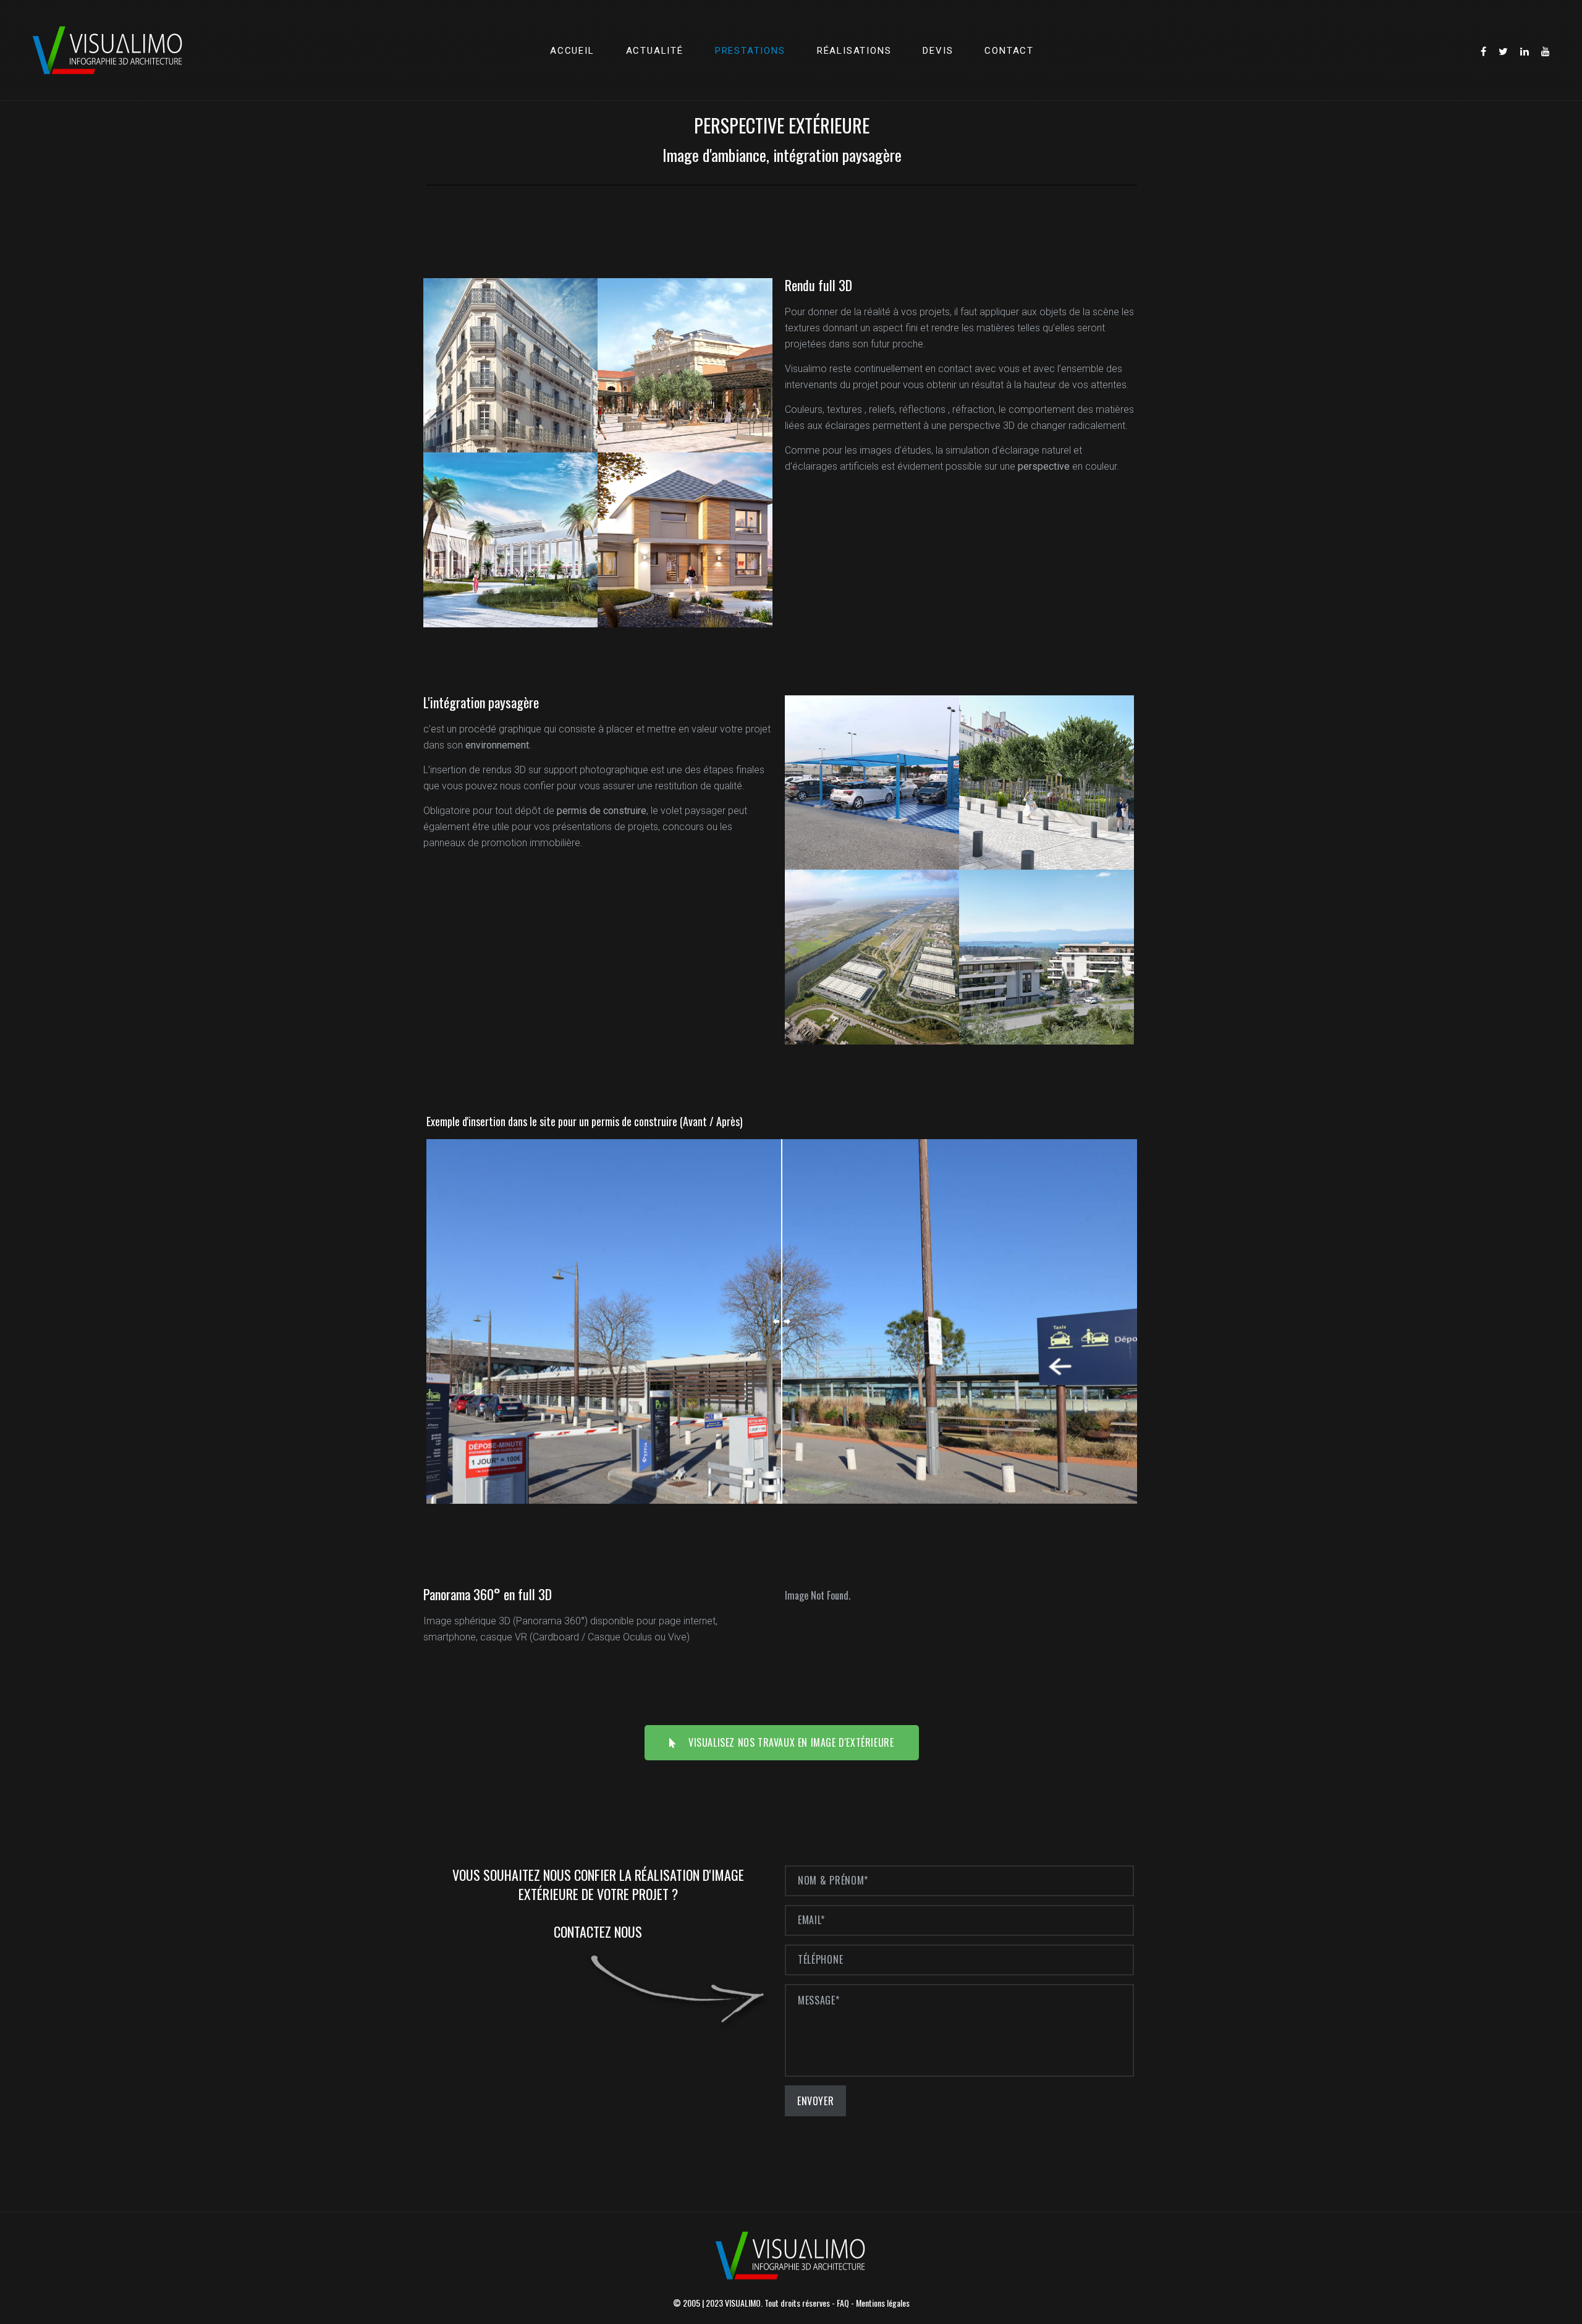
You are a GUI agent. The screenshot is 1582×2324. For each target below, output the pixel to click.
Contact (1009, 51)
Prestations (750, 51)
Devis (938, 51)
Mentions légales (883, 2303)
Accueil (572, 51)
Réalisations (854, 51)
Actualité (655, 51)
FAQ (843, 2303)
